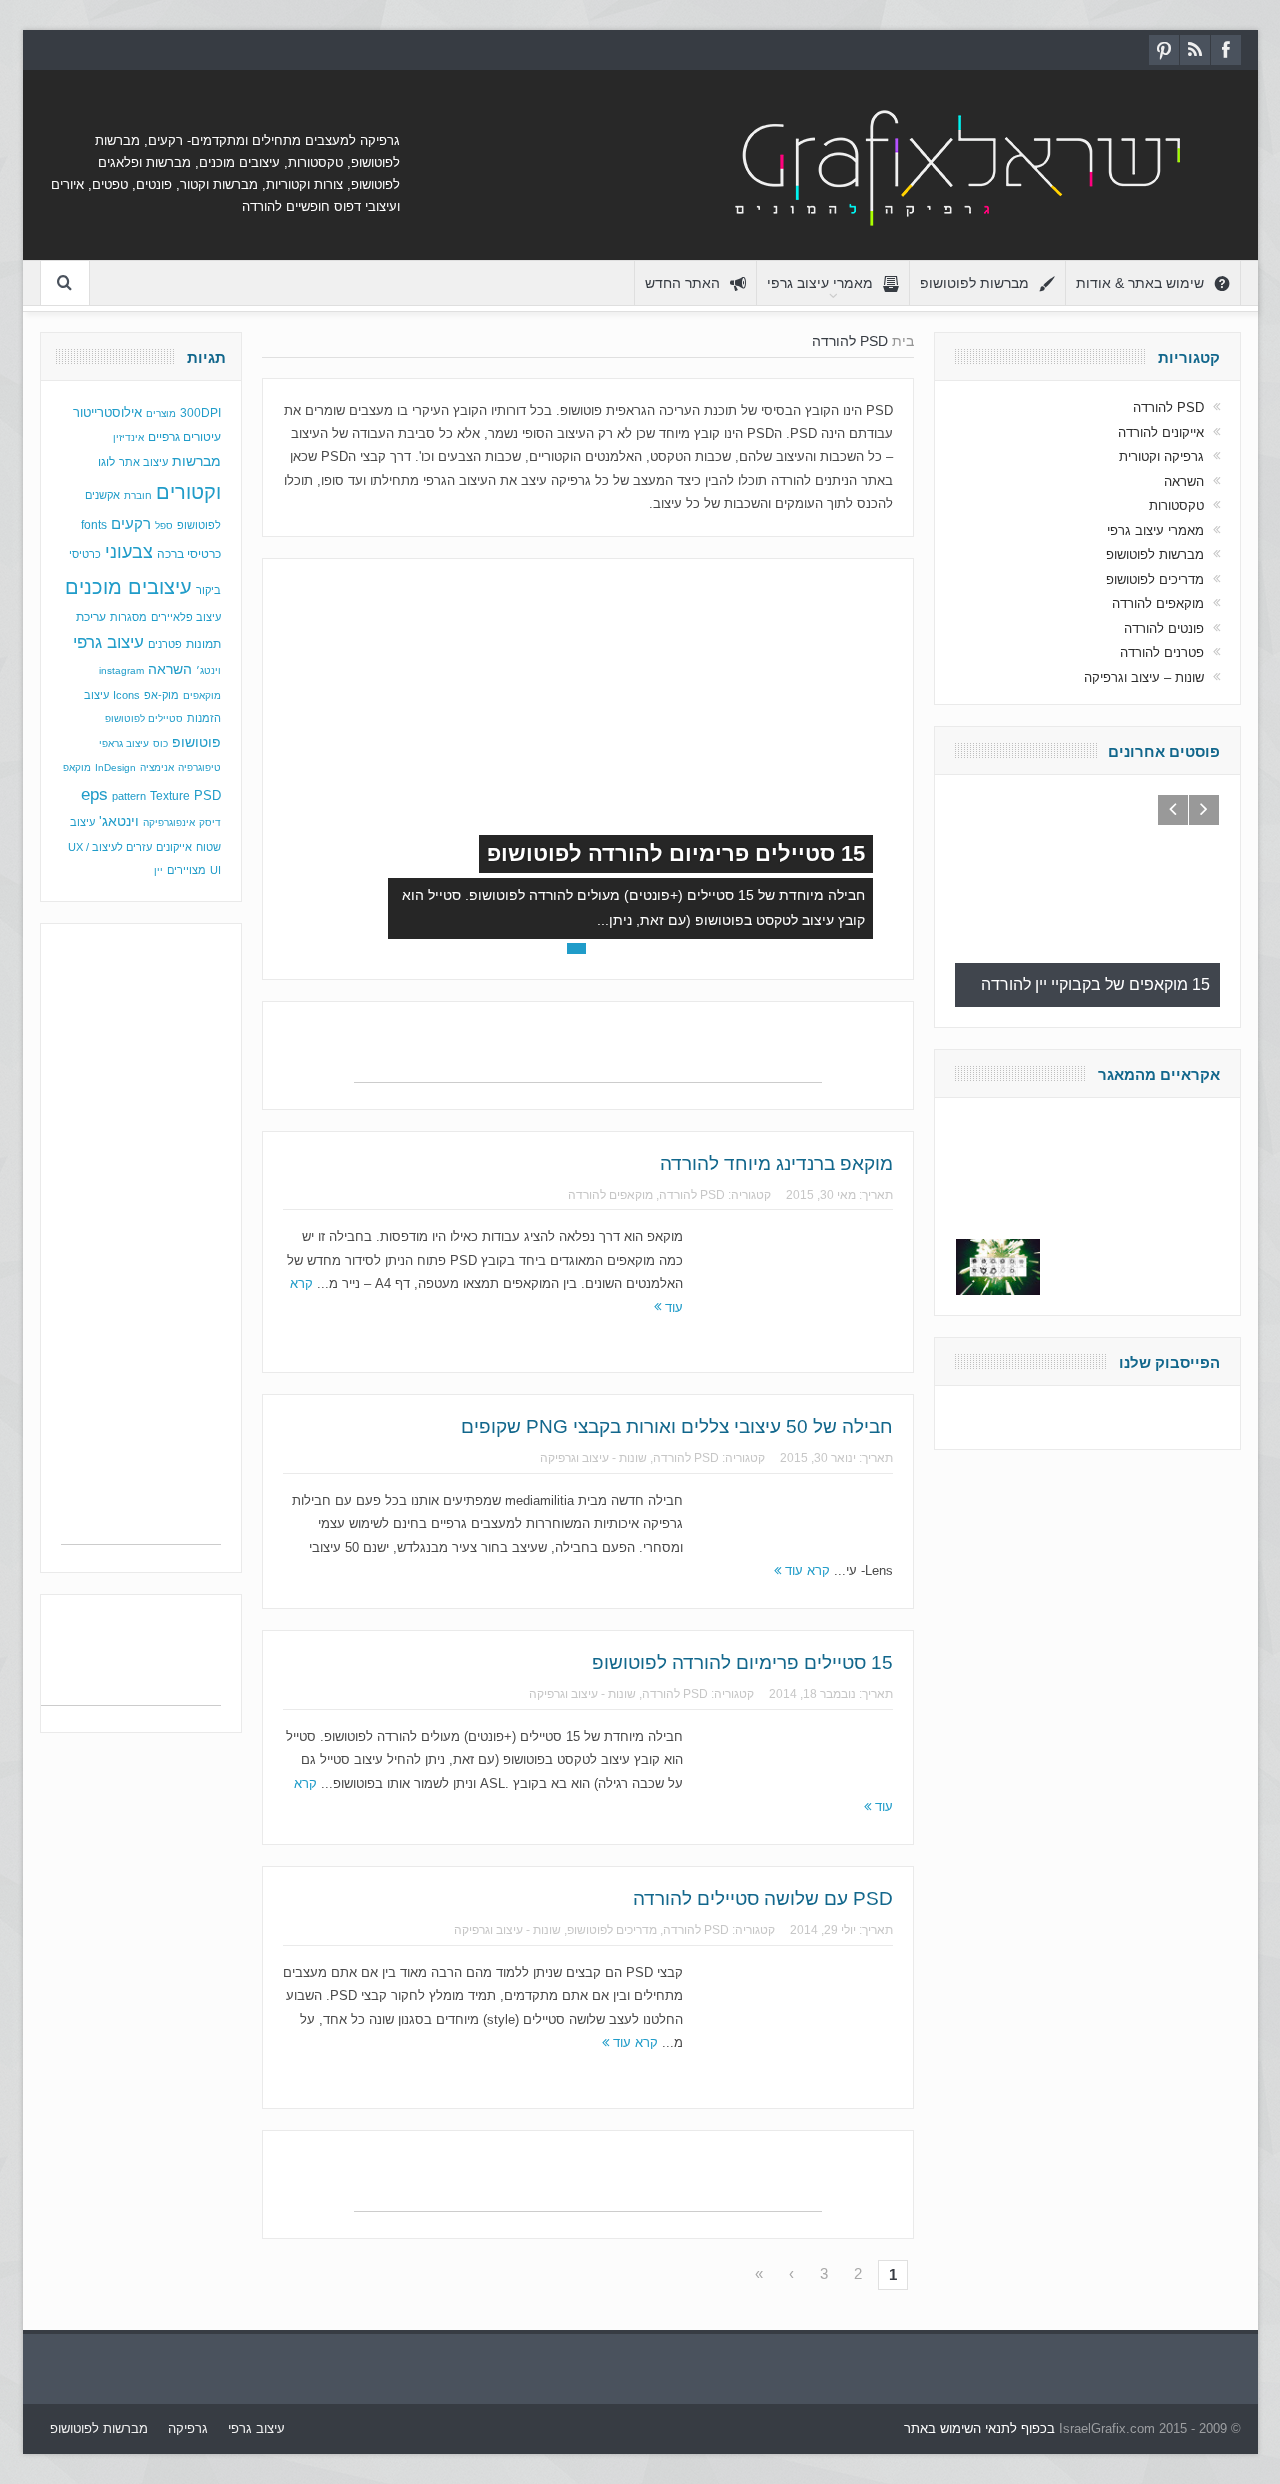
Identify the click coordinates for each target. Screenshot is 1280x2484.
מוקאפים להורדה (610, 1195)
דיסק (210, 822)
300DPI (200, 413)
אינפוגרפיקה (169, 822)
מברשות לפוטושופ (974, 283)
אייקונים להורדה (1161, 432)
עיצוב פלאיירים (186, 617)
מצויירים (186, 870)
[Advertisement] (588, 1052)
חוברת (138, 495)
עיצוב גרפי (108, 642)
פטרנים (165, 644)
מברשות (196, 461)
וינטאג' (119, 821)
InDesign (115, 767)
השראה (170, 669)
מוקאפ (77, 767)
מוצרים (161, 413)
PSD (207, 795)
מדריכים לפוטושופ (612, 1930)
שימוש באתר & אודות (1140, 283)
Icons (126, 695)
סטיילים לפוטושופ (144, 718)
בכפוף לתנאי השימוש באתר (979, 2428)
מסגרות (128, 617)
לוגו (106, 462)
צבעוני (129, 552)
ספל (164, 525)
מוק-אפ (161, 695)
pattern (129, 796)
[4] (553, 948)
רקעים (131, 523)
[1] (622, 948)
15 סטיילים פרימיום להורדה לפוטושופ (676, 853)
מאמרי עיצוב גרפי (820, 283)
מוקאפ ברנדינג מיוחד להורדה (776, 1163)
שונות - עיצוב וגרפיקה (593, 1458)
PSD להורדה (692, 1195)
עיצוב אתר (143, 462)
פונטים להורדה (1164, 628)
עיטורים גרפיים (184, 437)
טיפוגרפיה (199, 767)
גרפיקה (188, 2428)
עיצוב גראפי (124, 743)
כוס (160, 743)
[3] (576, 948)
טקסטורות (1176, 505)
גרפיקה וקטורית (1161, 456)
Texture (170, 796)
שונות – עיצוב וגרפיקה (1144, 677)
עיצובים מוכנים (128, 587)
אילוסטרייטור (107, 412)
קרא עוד (805, 1570)
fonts (94, 525)
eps (94, 794)
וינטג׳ (208, 670)
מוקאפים (202, 695)
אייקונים (174, 847)
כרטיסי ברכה (189, 553)
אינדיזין (128, 437)
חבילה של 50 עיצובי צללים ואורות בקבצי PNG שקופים (677, 1426)
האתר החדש (682, 283)
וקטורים (188, 492)
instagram (121, 670)
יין (158, 870)
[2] (599, 948)
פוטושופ (196, 742)
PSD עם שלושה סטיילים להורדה (763, 1898)
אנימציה (157, 767)
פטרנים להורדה (1162, 652)
